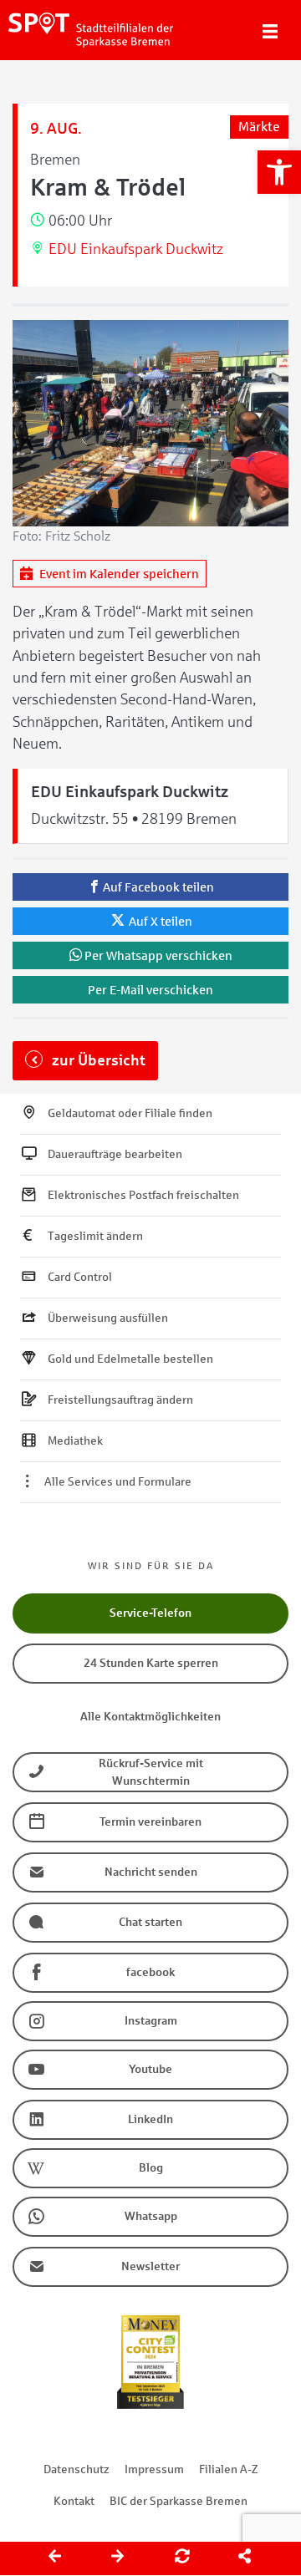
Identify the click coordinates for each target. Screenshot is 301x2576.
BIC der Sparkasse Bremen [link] (179, 2501)
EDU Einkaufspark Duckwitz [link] (136, 249)
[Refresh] (182, 2558)
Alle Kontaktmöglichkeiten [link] (150, 1717)
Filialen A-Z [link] (229, 2469)
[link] (279, 172)
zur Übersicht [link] (97, 1060)
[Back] (56, 2558)
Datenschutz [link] (77, 2469)
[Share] (246, 2558)
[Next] (119, 2558)
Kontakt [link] (74, 2501)
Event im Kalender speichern (118, 574)
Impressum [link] (154, 2469)
